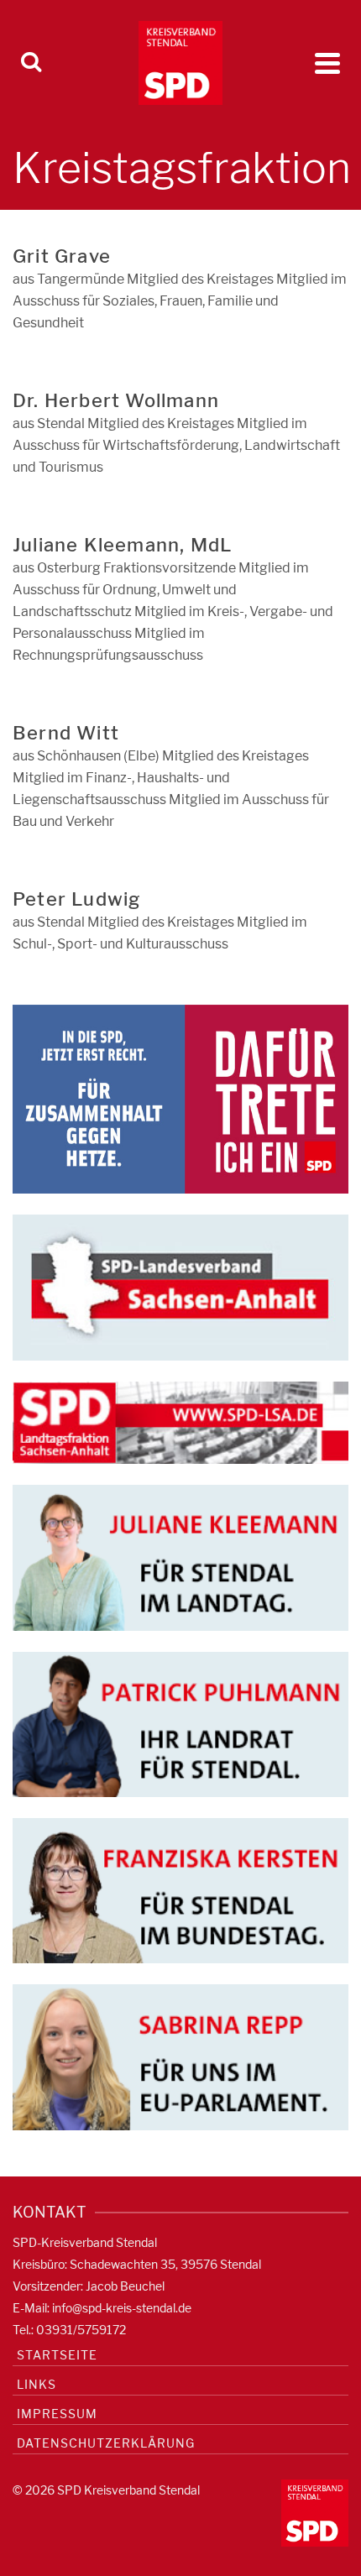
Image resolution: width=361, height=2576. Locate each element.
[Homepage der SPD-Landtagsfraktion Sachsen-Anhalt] (180, 1421)
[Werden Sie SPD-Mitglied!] (180, 1098)
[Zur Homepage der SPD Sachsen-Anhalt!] (180, 1286)
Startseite (57, 2355)
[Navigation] (327, 63)
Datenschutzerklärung (106, 2443)
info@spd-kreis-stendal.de (122, 2308)
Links (37, 2384)
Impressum (57, 2414)
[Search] (31, 63)
